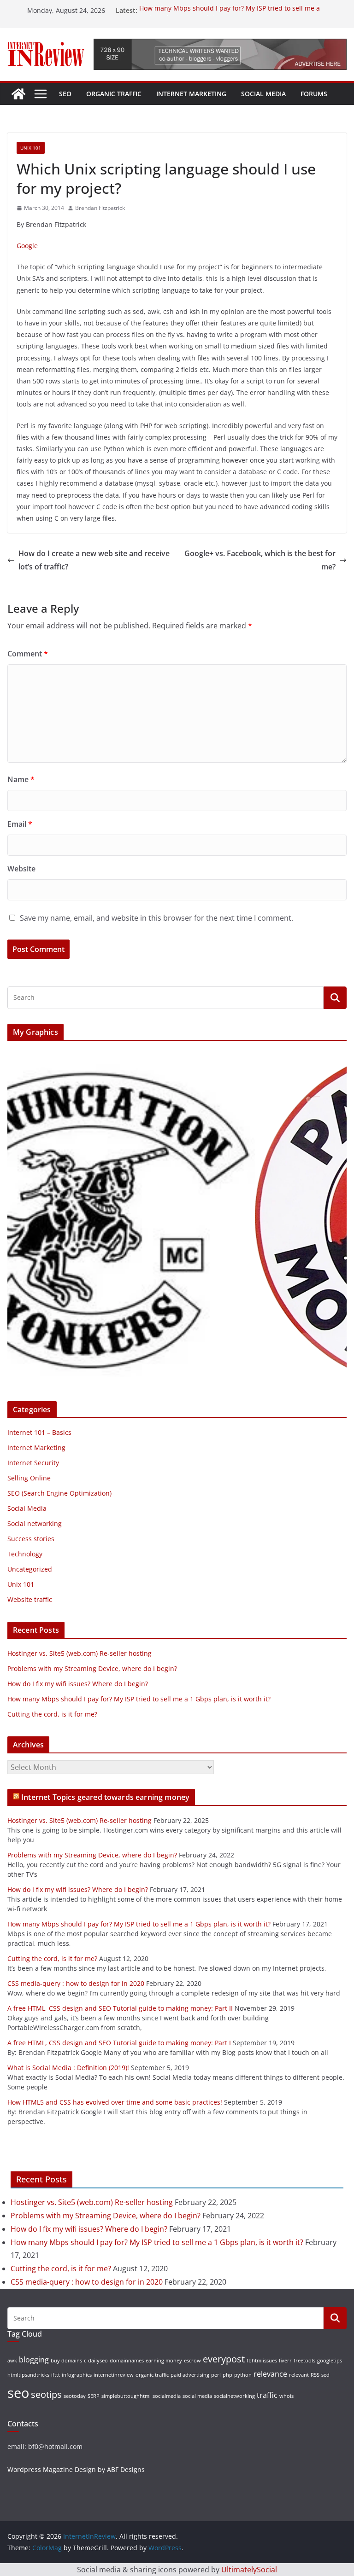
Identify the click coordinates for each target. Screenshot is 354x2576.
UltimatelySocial (249, 2570)
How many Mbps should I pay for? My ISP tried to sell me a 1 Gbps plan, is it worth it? (139, 1699)
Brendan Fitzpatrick (100, 208)
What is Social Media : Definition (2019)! (68, 2068)
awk (12, 2361)
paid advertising (190, 2375)
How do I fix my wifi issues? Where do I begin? (78, 1684)
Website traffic (30, 1599)
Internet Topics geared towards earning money (105, 1797)
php (227, 2375)
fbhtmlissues (262, 2361)
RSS (315, 2375)
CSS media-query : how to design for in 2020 (76, 1983)
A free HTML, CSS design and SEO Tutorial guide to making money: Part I (119, 2043)
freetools (304, 2361)
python (243, 2375)
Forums (314, 94)
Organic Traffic (114, 94)
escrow (192, 2361)
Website (21, 869)
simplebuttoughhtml (126, 2396)
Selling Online (29, 1478)
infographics (77, 2375)
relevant (299, 2375)
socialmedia (167, 2396)
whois (286, 2396)
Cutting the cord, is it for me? (52, 1714)
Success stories (31, 1539)
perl (216, 2375)
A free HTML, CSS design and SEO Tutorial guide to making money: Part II (120, 2008)
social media (197, 2396)
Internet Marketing (191, 94)
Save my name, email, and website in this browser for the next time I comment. (156, 918)
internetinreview (114, 2375)
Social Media (263, 94)
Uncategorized (30, 1569)
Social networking (35, 1523)
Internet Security (33, 1463)
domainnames (127, 2361)
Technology (25, 1554)
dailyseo (98, 2361)
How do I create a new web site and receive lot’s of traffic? (94, 560)
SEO (65, 94)
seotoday (75, 2396)
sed (325, 2375)
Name (21, 779)
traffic (267, 2395)
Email (20, 824)
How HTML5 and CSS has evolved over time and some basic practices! (115, 2102)
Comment (28, 654)
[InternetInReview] (18, 94)
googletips (330, 2361)
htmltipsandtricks (28, 2375)
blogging (34, 2360)
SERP (94, 2396)
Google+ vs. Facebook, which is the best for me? (260, 560)
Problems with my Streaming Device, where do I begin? (92, 1668)
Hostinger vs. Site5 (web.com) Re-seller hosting (80, 1653)
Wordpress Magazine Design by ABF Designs (76, 2469)
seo (18, 2393)
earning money (164, 2361)
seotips (46, 2394)
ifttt (56, 2375)
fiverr (285, 2361)
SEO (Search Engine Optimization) (59, 1493)
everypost (224, 2359)
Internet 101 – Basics (39, 1432)
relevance (270, 2374)
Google (27, 246)
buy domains (66, 2361)
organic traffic (152, 2375)
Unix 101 (31, 148)
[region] (177, 1217)
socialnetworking (234, 2396)
